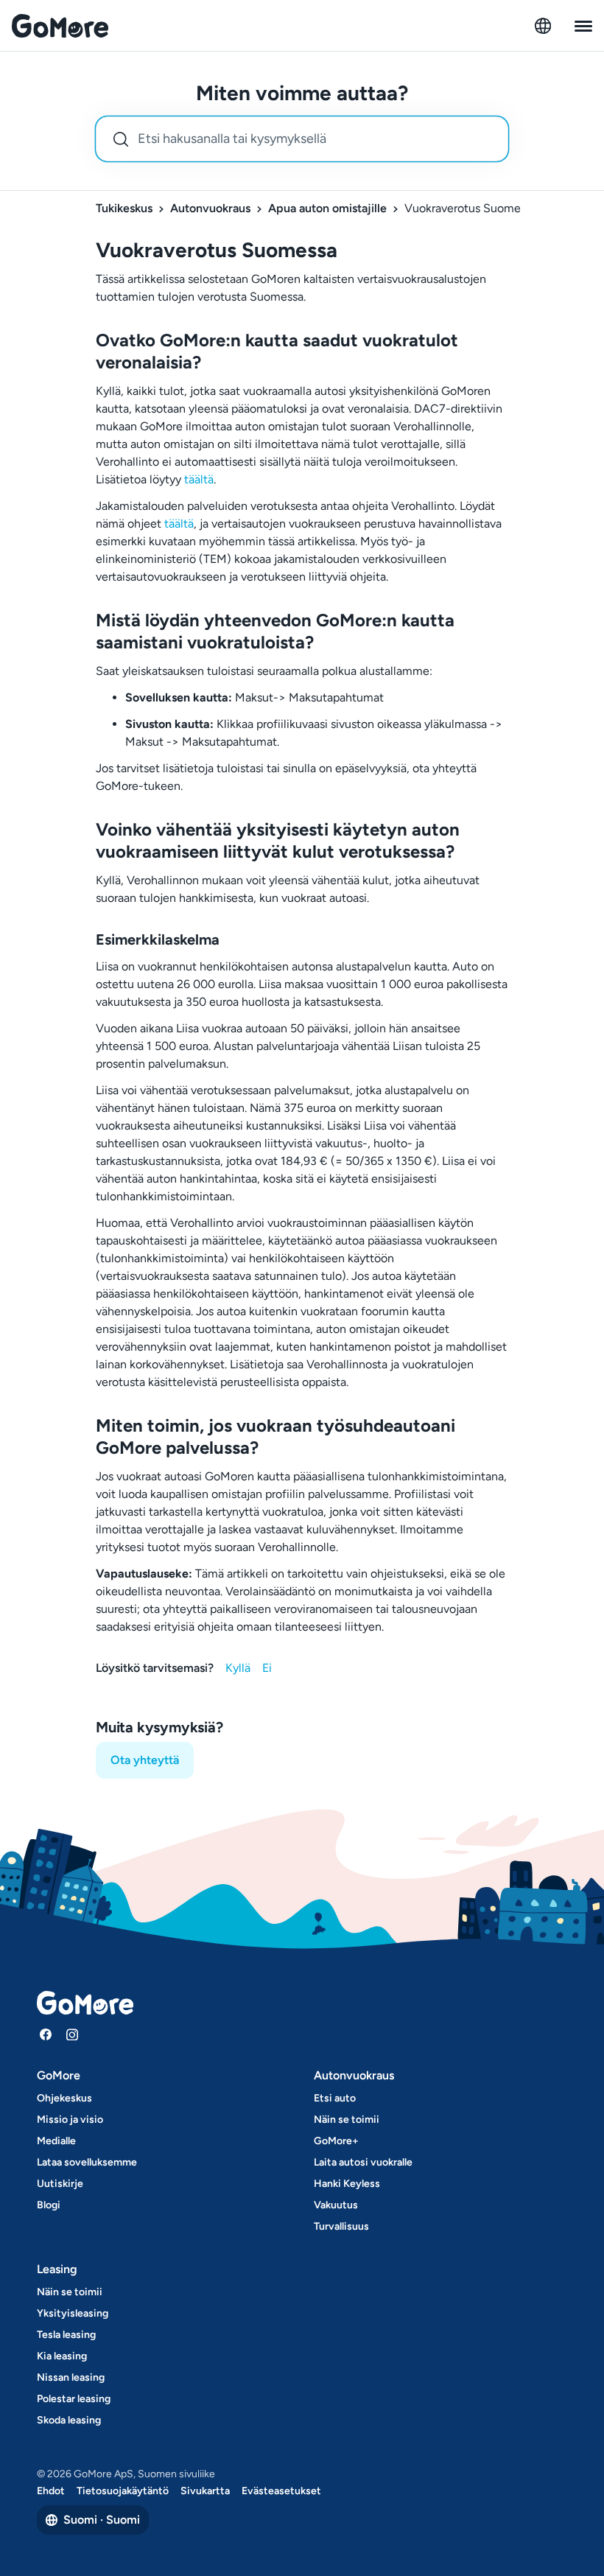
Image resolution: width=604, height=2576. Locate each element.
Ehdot (51, 2491)
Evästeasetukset (281, 2491)
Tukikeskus (124, 208)
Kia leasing (62, 2356)
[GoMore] (60, 26)
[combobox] (302, 139)
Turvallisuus (341, 2226)
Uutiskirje (60, 2184)
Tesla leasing (66, 2335)
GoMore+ (336, 2141)
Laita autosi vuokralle (363, 2162)
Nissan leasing (71, 2377)
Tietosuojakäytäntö (123, 2491)
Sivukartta (205, 2491)
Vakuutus (336, 2205)
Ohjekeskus (64, 2098)
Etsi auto (335, 2098)
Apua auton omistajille (327, 208)
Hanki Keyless (347, 2184)
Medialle (56, 2141)
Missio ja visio (70, 2120)
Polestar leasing (74, 2399)
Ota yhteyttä (145, 1760)
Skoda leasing (69, 2420)
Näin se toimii (347, 2120)
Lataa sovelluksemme (87, 2162)
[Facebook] (46, 2034)
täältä (199, 479)
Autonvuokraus (210, 208)
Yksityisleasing (73, 2313)
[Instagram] (72, 2034)
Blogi (49, 2205)
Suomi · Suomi (102, 2520)
